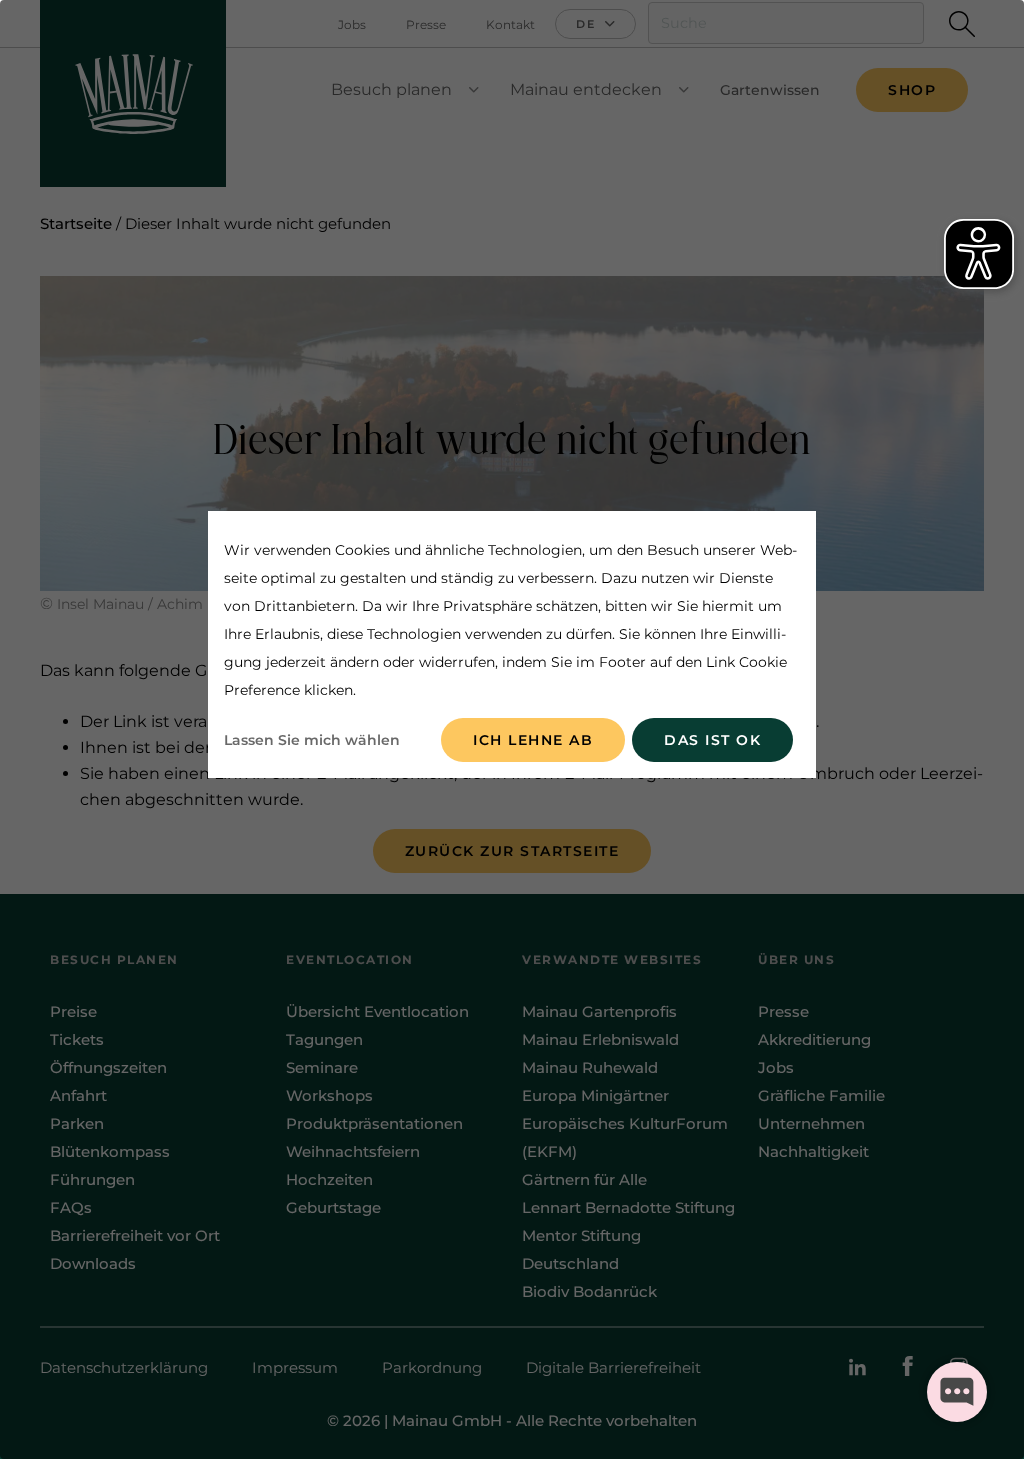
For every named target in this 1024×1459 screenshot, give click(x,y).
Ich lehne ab (533, 740)
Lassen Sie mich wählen (312, 740)
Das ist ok (712, 740)
